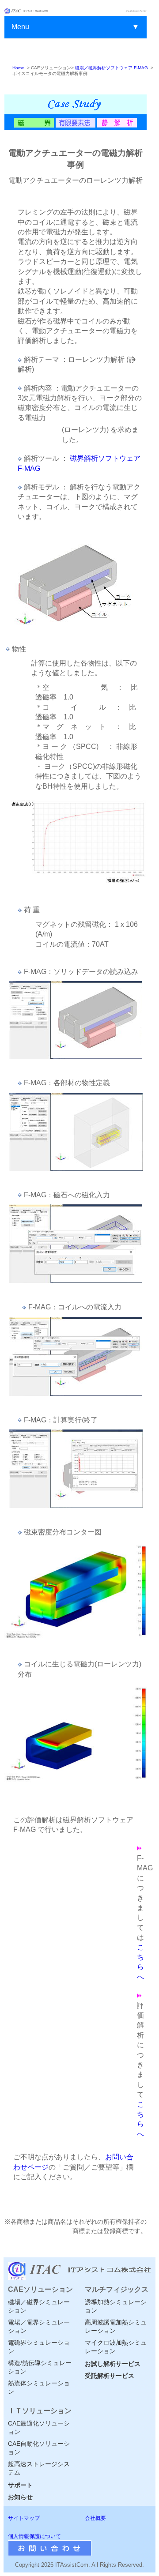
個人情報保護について (34, 2536)
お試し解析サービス (113, 2364)
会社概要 (95, 2518)
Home (18, 68)
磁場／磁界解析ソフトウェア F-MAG (112, 68)
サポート (20, 2485)
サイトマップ (24, 2518)
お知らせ (20, 2497)
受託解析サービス (110, 2376)
